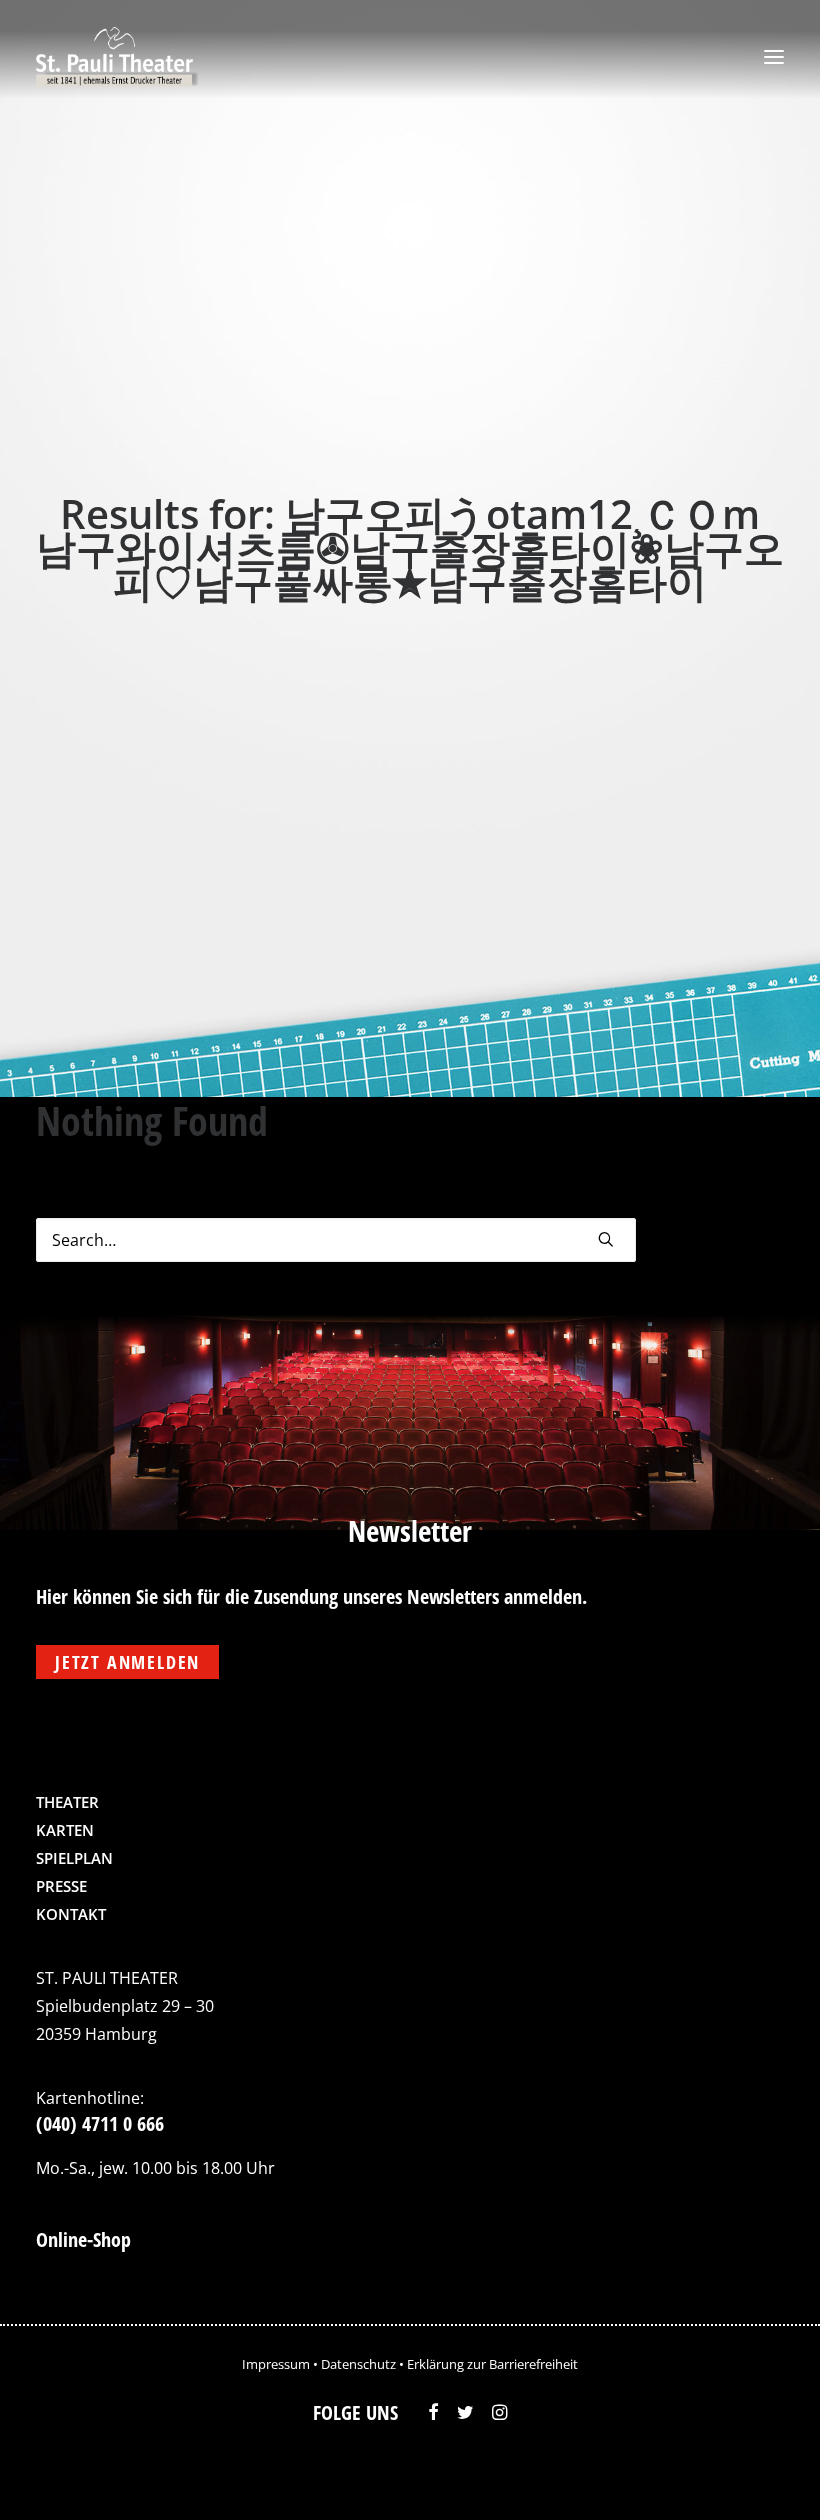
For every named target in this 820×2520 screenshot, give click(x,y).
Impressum (276, 2364)
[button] (774, 57)
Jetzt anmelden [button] (127, 1662)
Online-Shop (83, 2239)
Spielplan (74, 1858)
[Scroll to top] (763, 2475)
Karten (65, 1830)
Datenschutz (358, 2364)
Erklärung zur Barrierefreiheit (492, 2364)
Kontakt (71, 1914)
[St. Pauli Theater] (117, 57)
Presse (61, 1886)
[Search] (336, 1240)
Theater (67, 1802)
